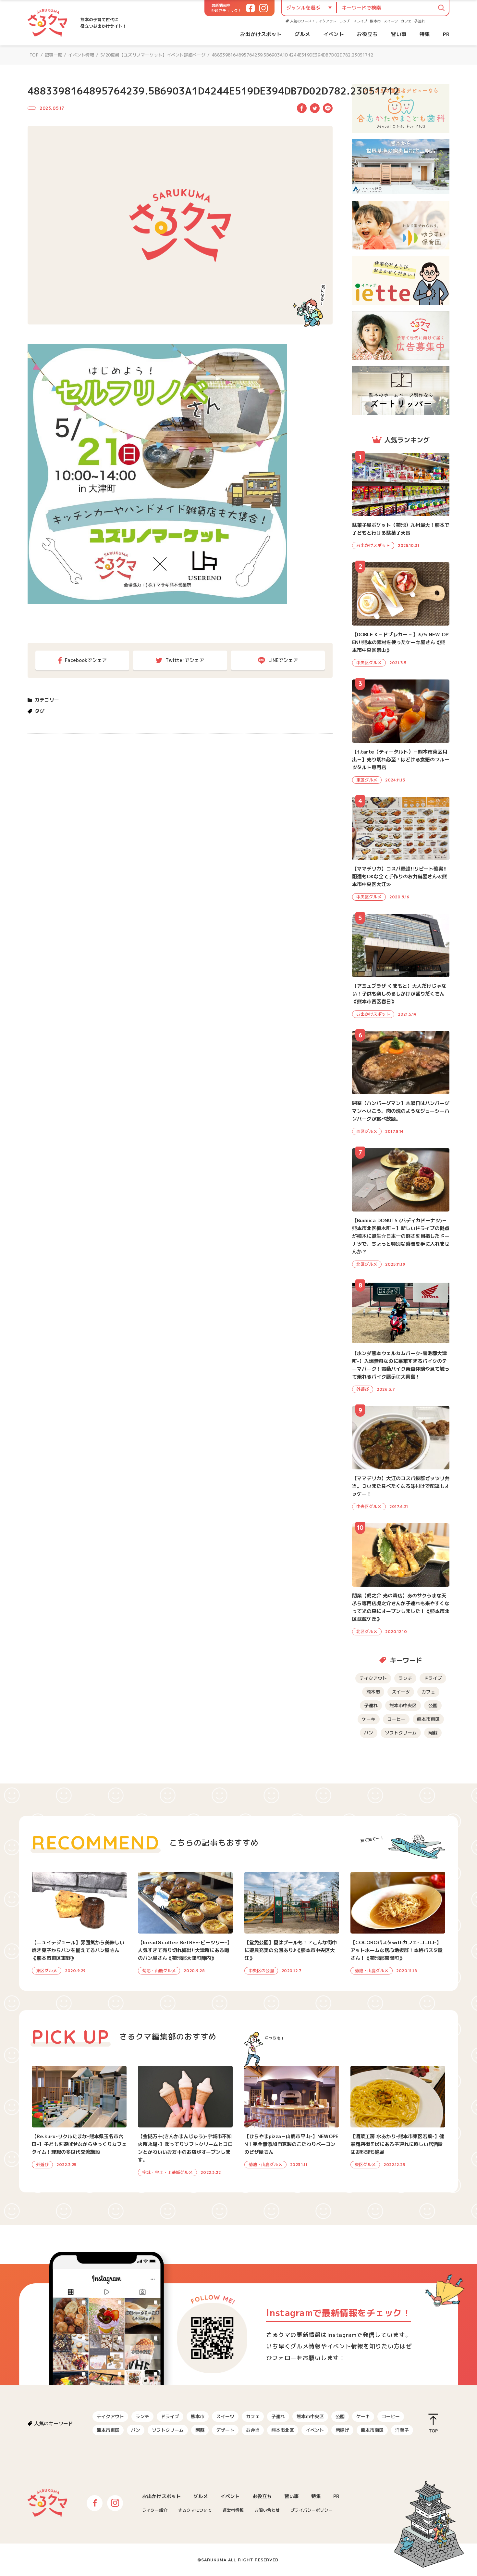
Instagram (115, 2503)
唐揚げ (342, 2430)
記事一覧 (53, 55)
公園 (433, 1705)
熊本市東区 (428, 1719)
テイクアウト (326, 21)
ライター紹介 (155, 2510)
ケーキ (369, 1719)
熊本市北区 (283, 2430)
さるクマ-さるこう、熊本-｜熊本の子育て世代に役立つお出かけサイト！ (48, 23)
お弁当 (253, 2430)
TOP (34, 55)
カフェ (406, 21)
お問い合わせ (267, 2510)
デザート (225, 2430)
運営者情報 (233, 2510)
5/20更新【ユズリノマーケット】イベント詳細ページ (153, 55)
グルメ (302, 34)
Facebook (302, 108)
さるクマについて (195, 2510)
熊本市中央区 (403, 1705)
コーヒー (396, 1719)
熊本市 (375, 21)
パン (369, 1733)
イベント (334, 34)
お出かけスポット (261, 34)
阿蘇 (433, 1733)
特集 (425, 34)
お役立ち (367, 34)
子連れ (420, 21)
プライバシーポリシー (312, 2510)
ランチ (345, 21)
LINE (328, 108)
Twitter (315, 108)
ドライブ (360, 21)
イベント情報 (81, 55)
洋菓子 (402, 2430)
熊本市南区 (372, 2430)
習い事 (399, 34)
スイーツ (391, 21)
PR (446, 34)
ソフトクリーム (401, 1733)
